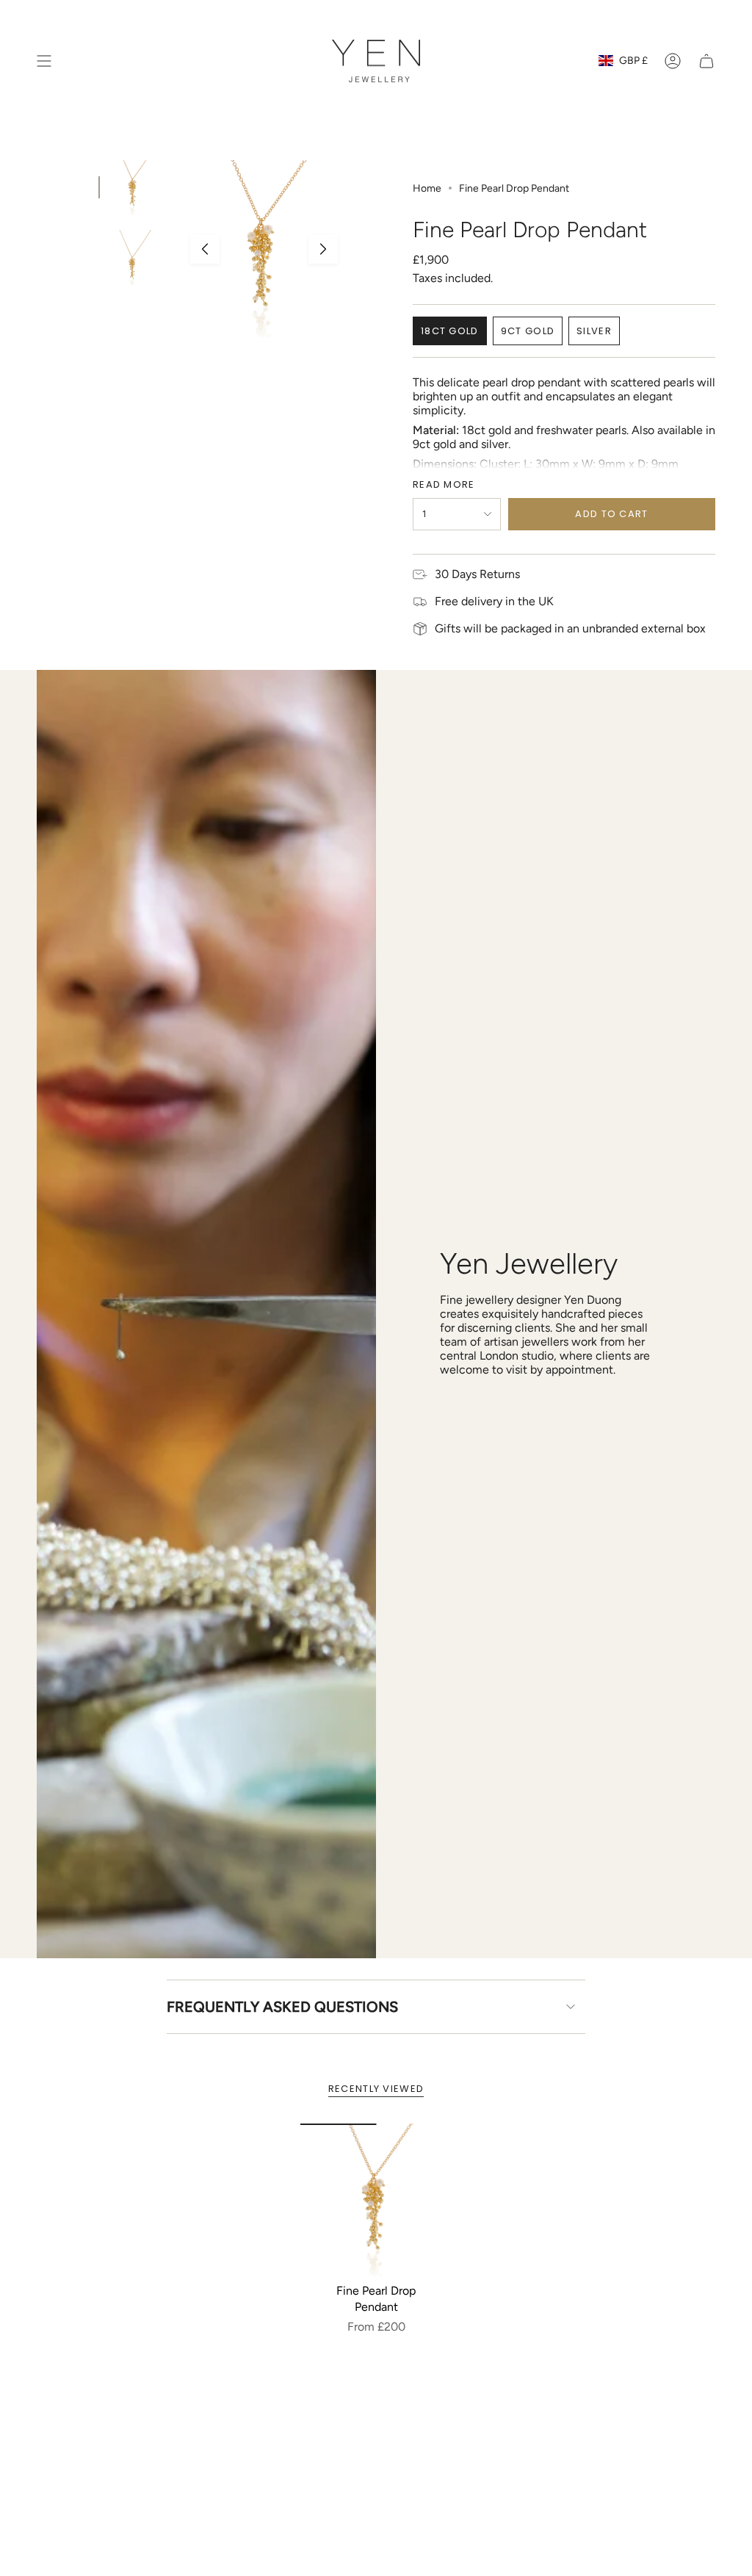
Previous (205, 249)
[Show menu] (44, 61)
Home (427, 188)
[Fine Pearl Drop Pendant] (376, 2200)
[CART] (706, 61)
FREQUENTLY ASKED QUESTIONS (282, 2007)
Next (323, 249)
